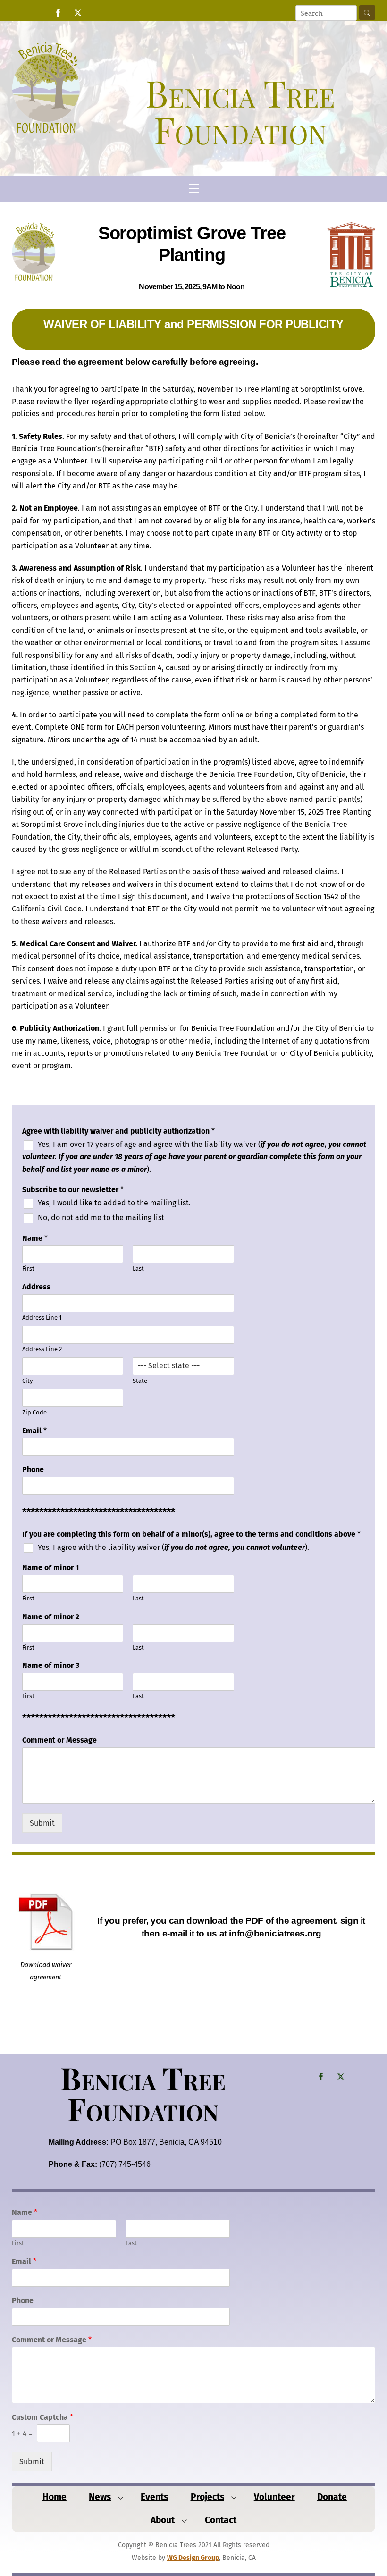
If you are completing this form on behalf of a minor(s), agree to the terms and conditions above (191, 1534)
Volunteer (274, 2497)
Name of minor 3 (51, 1665)
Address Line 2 (42, 1349)
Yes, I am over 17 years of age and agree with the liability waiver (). (194, 1157)
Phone (33, 1469)
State (140, 1381)
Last (138, 1268)
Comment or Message (59, 1740)
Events (154, 2497)
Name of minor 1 (50, 1568)
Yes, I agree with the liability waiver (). (173, 1547)
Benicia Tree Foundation (143, 2093)
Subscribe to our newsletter (73, 1190)
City (27, 1381)
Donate (332, 2497)
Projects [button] (207, 2497)
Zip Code (34, 1412)
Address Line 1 (42, 1317)
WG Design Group (193, 2558)
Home (55, 2497)
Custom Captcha (42, 2417)
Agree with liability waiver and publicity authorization (118, 1131)
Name (35, 1238)
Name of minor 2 (51, 1617)
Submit (42, 1823)
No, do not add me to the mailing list (101, 1217)
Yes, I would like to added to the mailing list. (114, 1203)
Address (36, 1287)
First (28, 1268)
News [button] (100, 2497)
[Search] (367, 13)
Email (34, 1431)
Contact (221, 2520)
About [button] (163, 2520)
